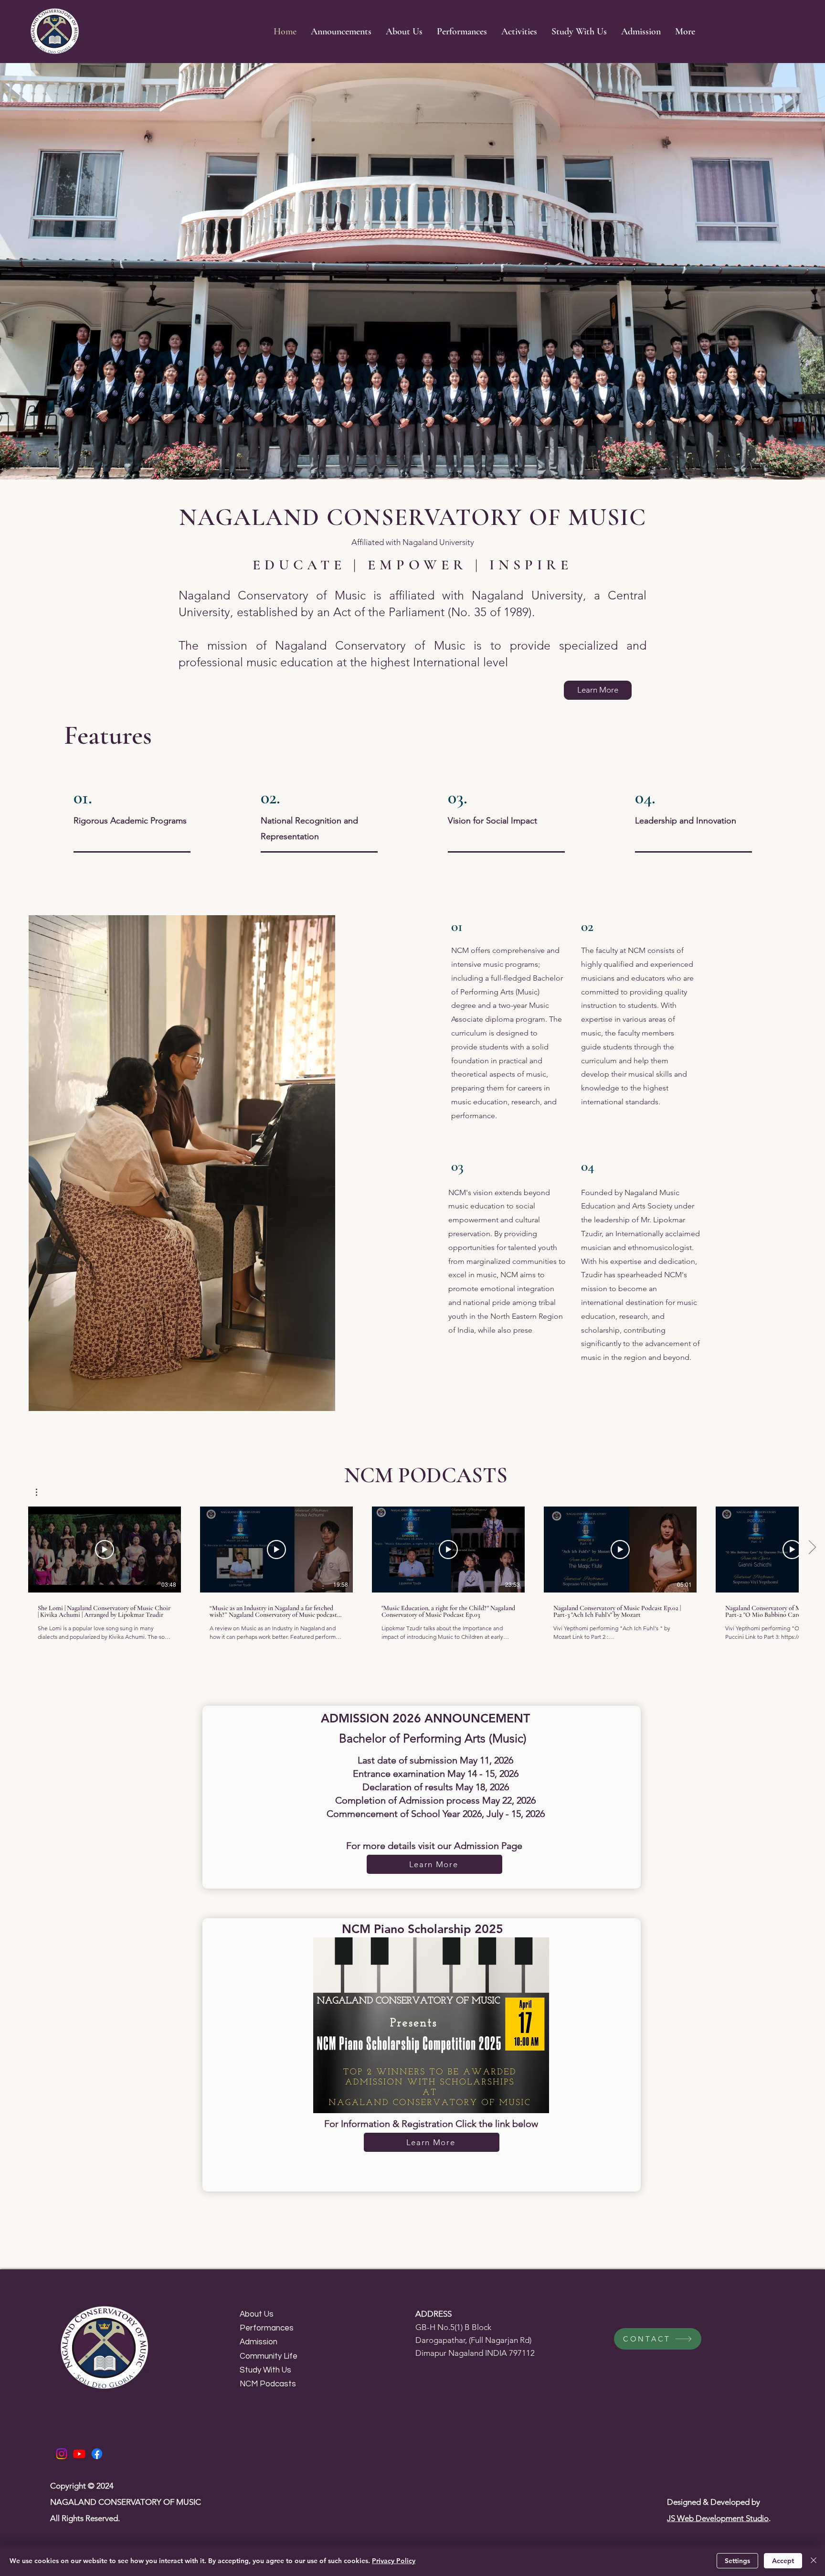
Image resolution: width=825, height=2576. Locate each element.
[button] (519, 32)
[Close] (814, 2561)
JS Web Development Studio (718, 2518)
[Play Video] (105, 1550)
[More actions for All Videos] (41, 1492)
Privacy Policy (394, 2561)
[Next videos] (812, 1548)
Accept (783, 2561)
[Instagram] (62, 2454)
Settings (737, 2561)
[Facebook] (97, 2454)
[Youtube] (79, 2454)
